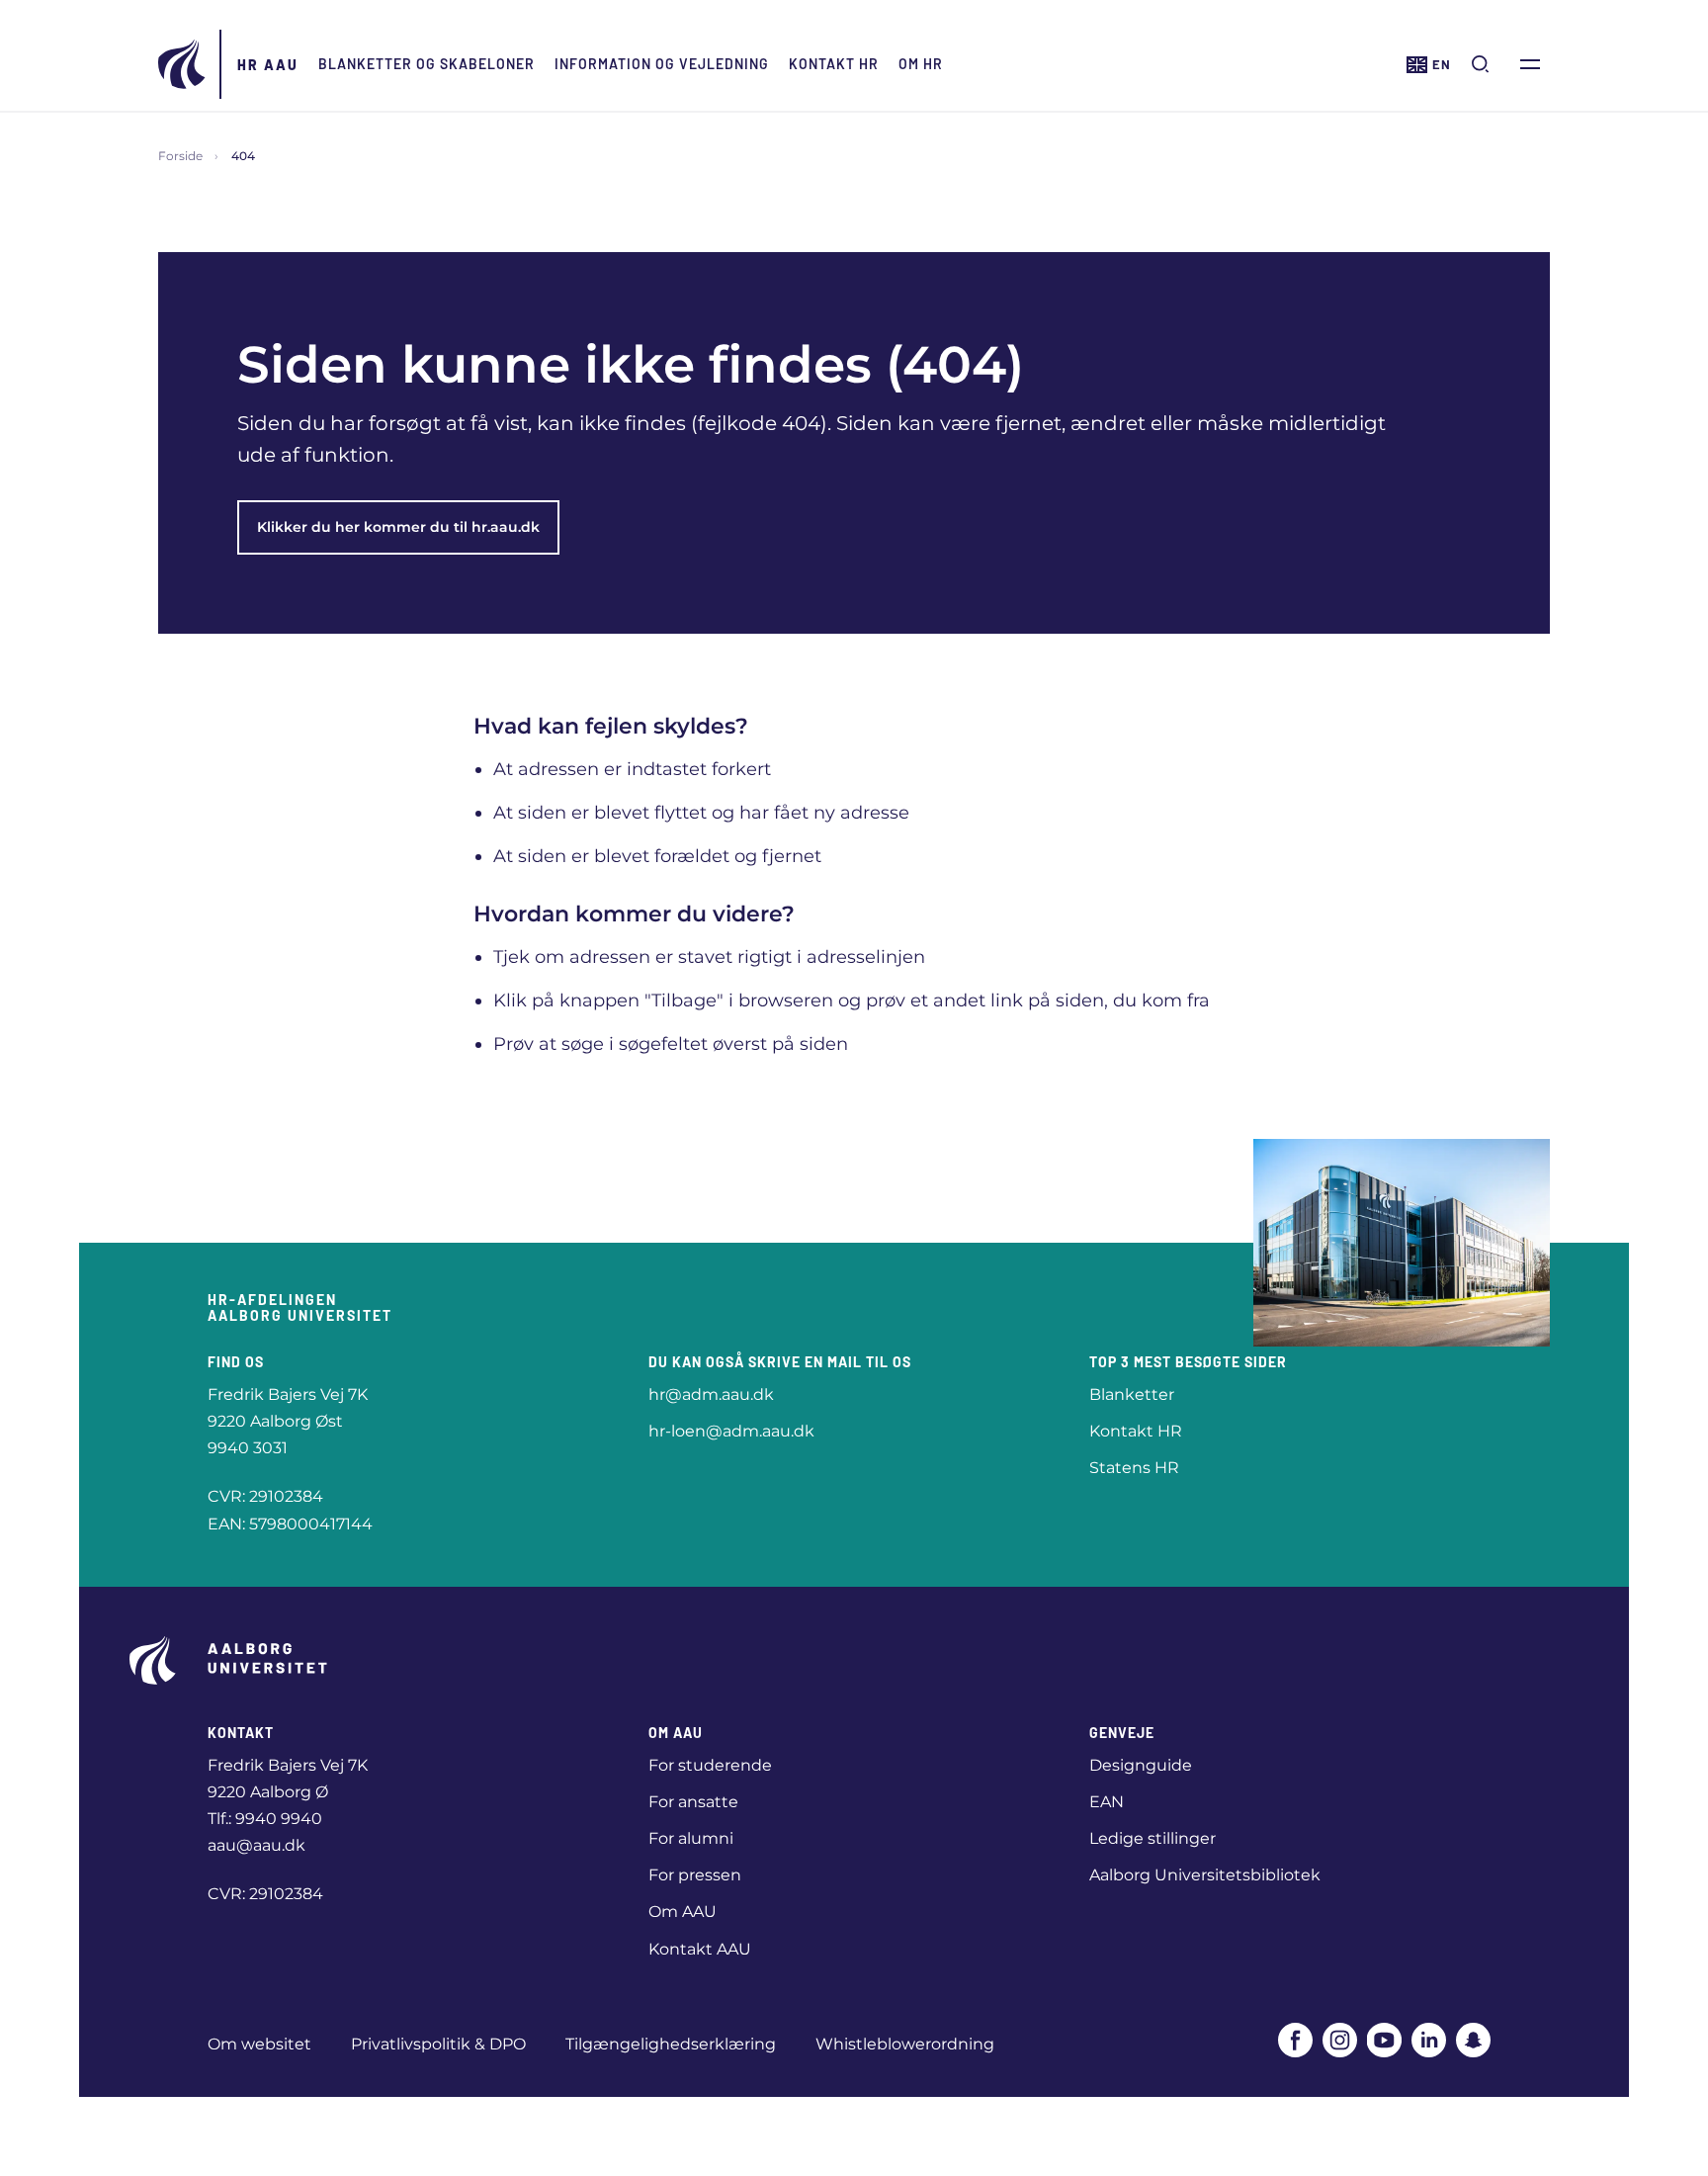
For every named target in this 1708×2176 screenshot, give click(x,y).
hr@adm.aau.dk (711, 1394)
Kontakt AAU (700, 1949)
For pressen (695, 1875)
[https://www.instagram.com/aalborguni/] (1340, 2040)
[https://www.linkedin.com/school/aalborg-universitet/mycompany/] (1429, 2040)
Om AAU (683, 1912)
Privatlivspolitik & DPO (438, 2044)
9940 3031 (248, 1448)
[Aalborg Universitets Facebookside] (1295, 2040)
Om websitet (259, 2044)
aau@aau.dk (256, 1845)
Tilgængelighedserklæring (671, 2044)
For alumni (691, 1838)
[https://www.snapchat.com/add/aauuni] (1473, 2040)
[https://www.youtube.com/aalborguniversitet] (1384, 2040)
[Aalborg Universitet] (183, 64)
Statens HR (1134, 1468)
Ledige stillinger (1153, 1838)
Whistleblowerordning (905, 2044)
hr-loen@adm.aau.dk (731, 1431)
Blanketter (1132, 1394)
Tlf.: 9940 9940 (265, 1819)
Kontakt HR (834, 64)
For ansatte (693, 1802)
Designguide (1141, 1765)
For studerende (710, 1765)
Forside (180, 156)
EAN (1107, 1802)
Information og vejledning (662, 64)
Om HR (921, 64)
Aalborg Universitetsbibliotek (1205, 1875)
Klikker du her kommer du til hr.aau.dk (398, 527)
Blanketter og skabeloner (427, 64)
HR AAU (268, 65)
